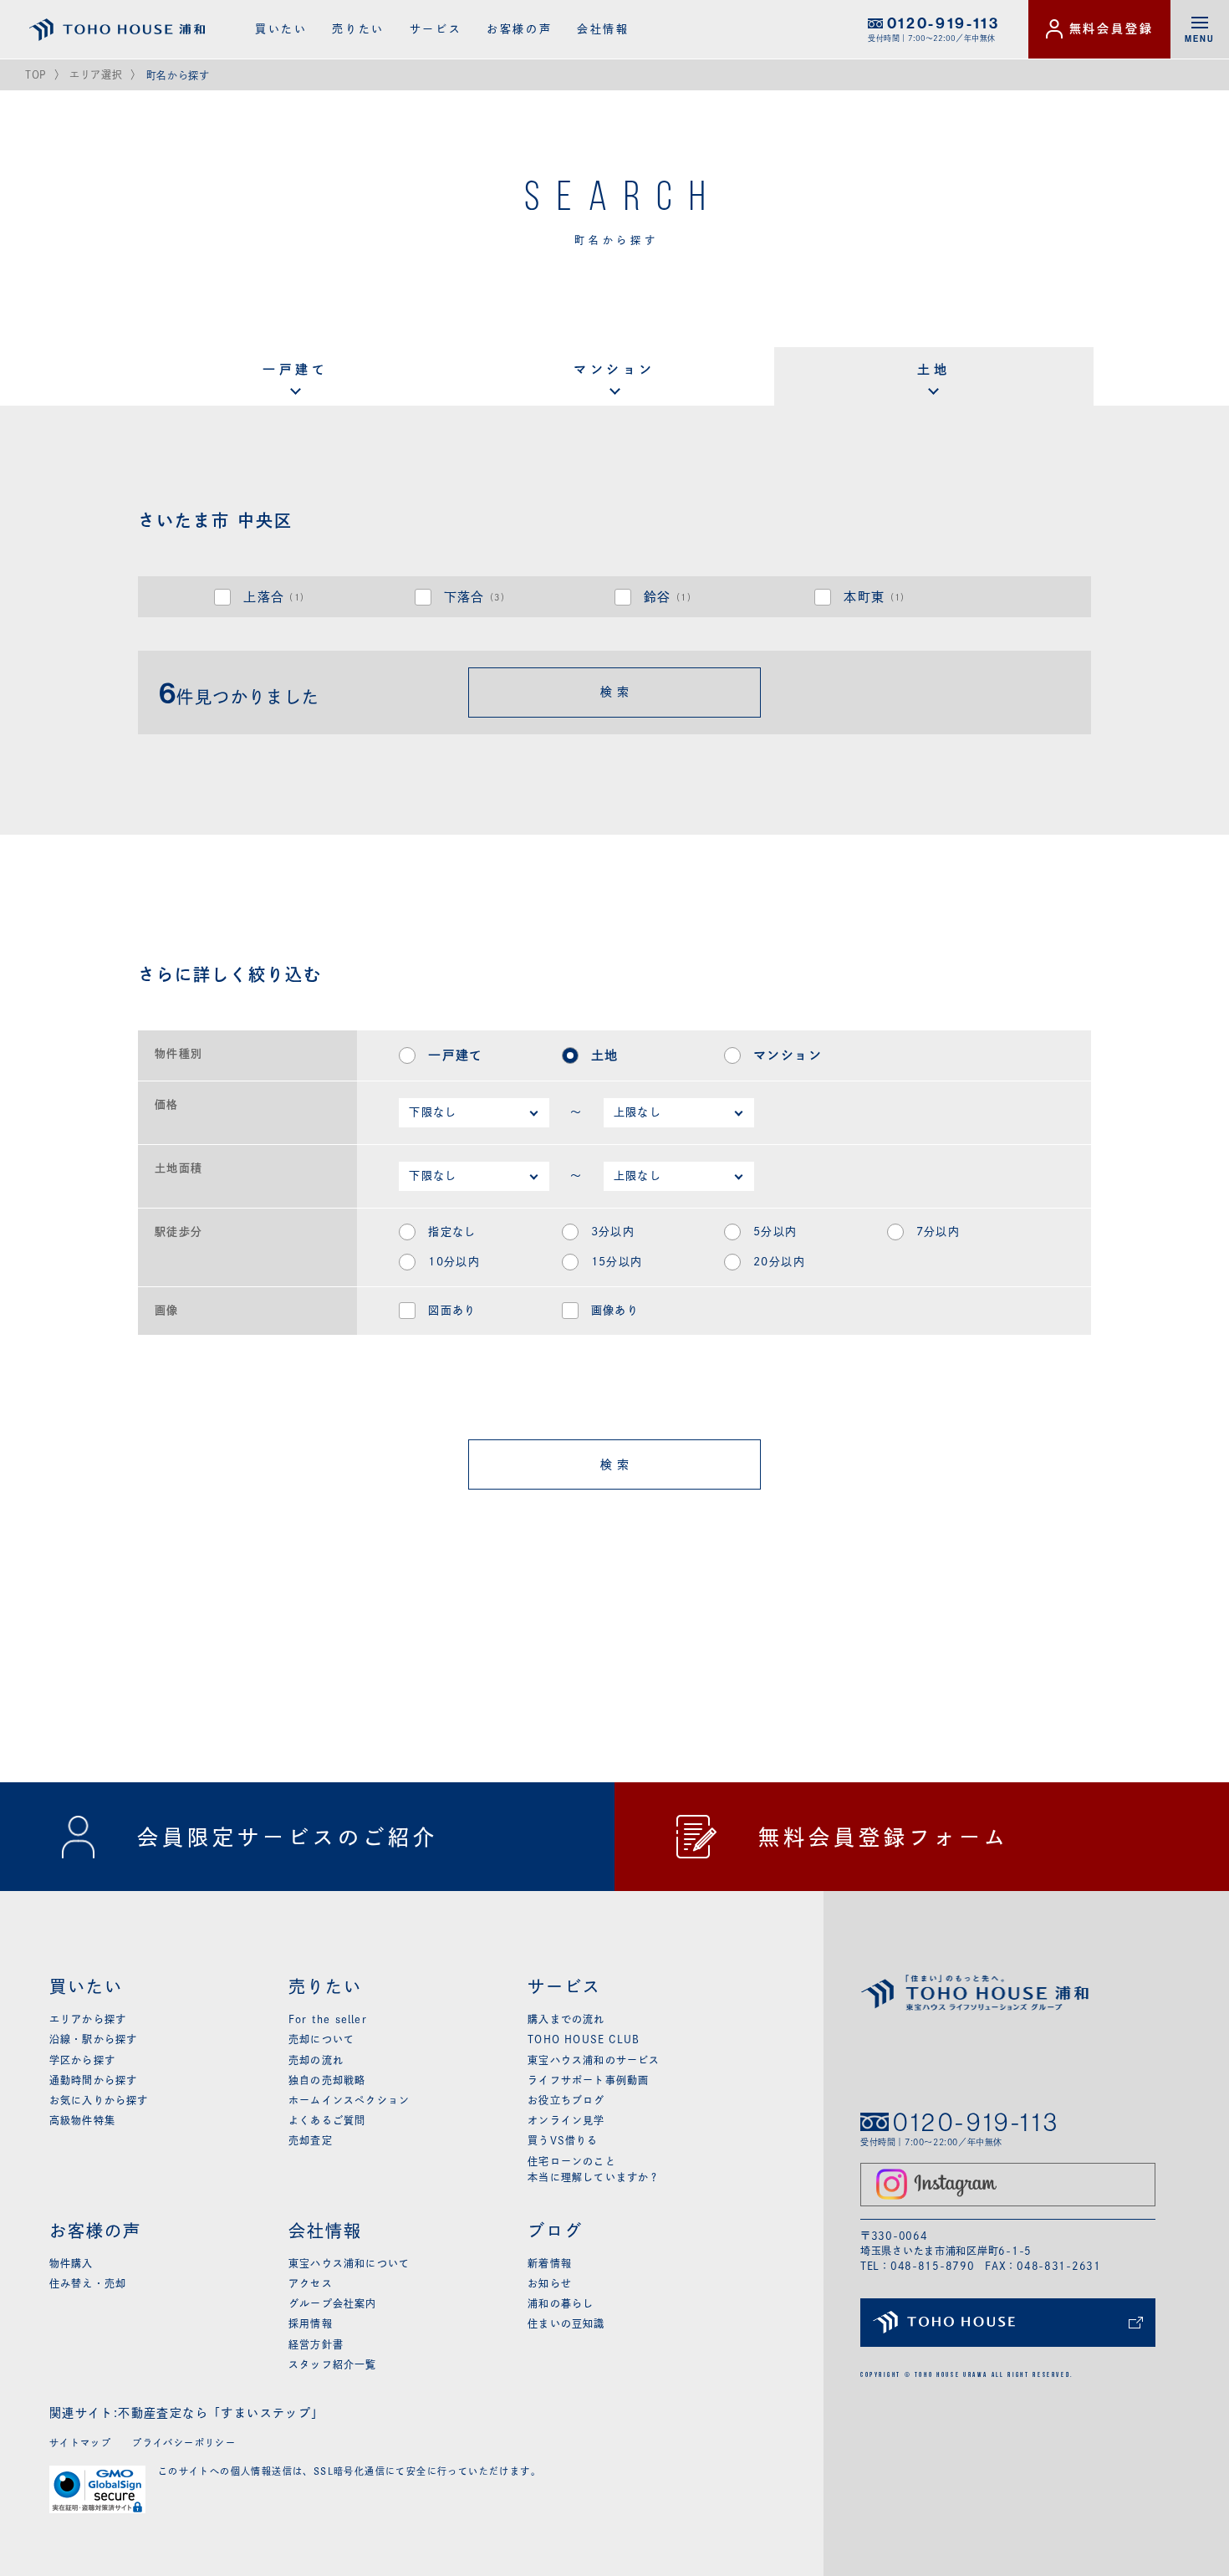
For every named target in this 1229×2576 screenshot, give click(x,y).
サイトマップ (80, 2443)
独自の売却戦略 (327, 2080)
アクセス (311, 2283)
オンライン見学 (566, 2120)
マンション (614, 369)
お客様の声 (519, 29)
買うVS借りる (563, 2140)
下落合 (477, 597)
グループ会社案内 (333, 2303)
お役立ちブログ (566, 2100)
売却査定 (311, 2140)
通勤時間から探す (94, 2080)
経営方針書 (316, 2344)
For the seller (328, 2019)
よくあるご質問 (327, 2120)
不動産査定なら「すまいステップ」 (221, 2413)
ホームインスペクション (349, 2100)
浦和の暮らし (561, 2303)
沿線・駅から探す (94, 2039)
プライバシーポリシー (184, 2443)
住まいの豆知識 (566, 2323)
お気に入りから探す (99, 2100)
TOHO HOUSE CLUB (584, 2039)
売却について (321, 2039)
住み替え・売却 (88, 2283)
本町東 (877, 597)
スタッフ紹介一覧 (333, 2364)
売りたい (358, 29)
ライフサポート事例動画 (588, 2080)
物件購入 (71, 2263)
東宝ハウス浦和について (349, 2263)
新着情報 (550, 2263)
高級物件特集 (82, 2120)
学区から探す (82, 2060)
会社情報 (603, 29)
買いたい (281, 29)
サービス (436, 29)
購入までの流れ (566, 2019)
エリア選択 (96, 74)
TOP (36, 74)
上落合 (276, 597)
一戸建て (295, 369)
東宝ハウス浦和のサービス (594, 2060)
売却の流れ (316, 2060)
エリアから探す (88, 2019)
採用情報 (311, 2323)
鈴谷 (670, 597)
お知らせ (550, 2283)
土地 (933, 369)
